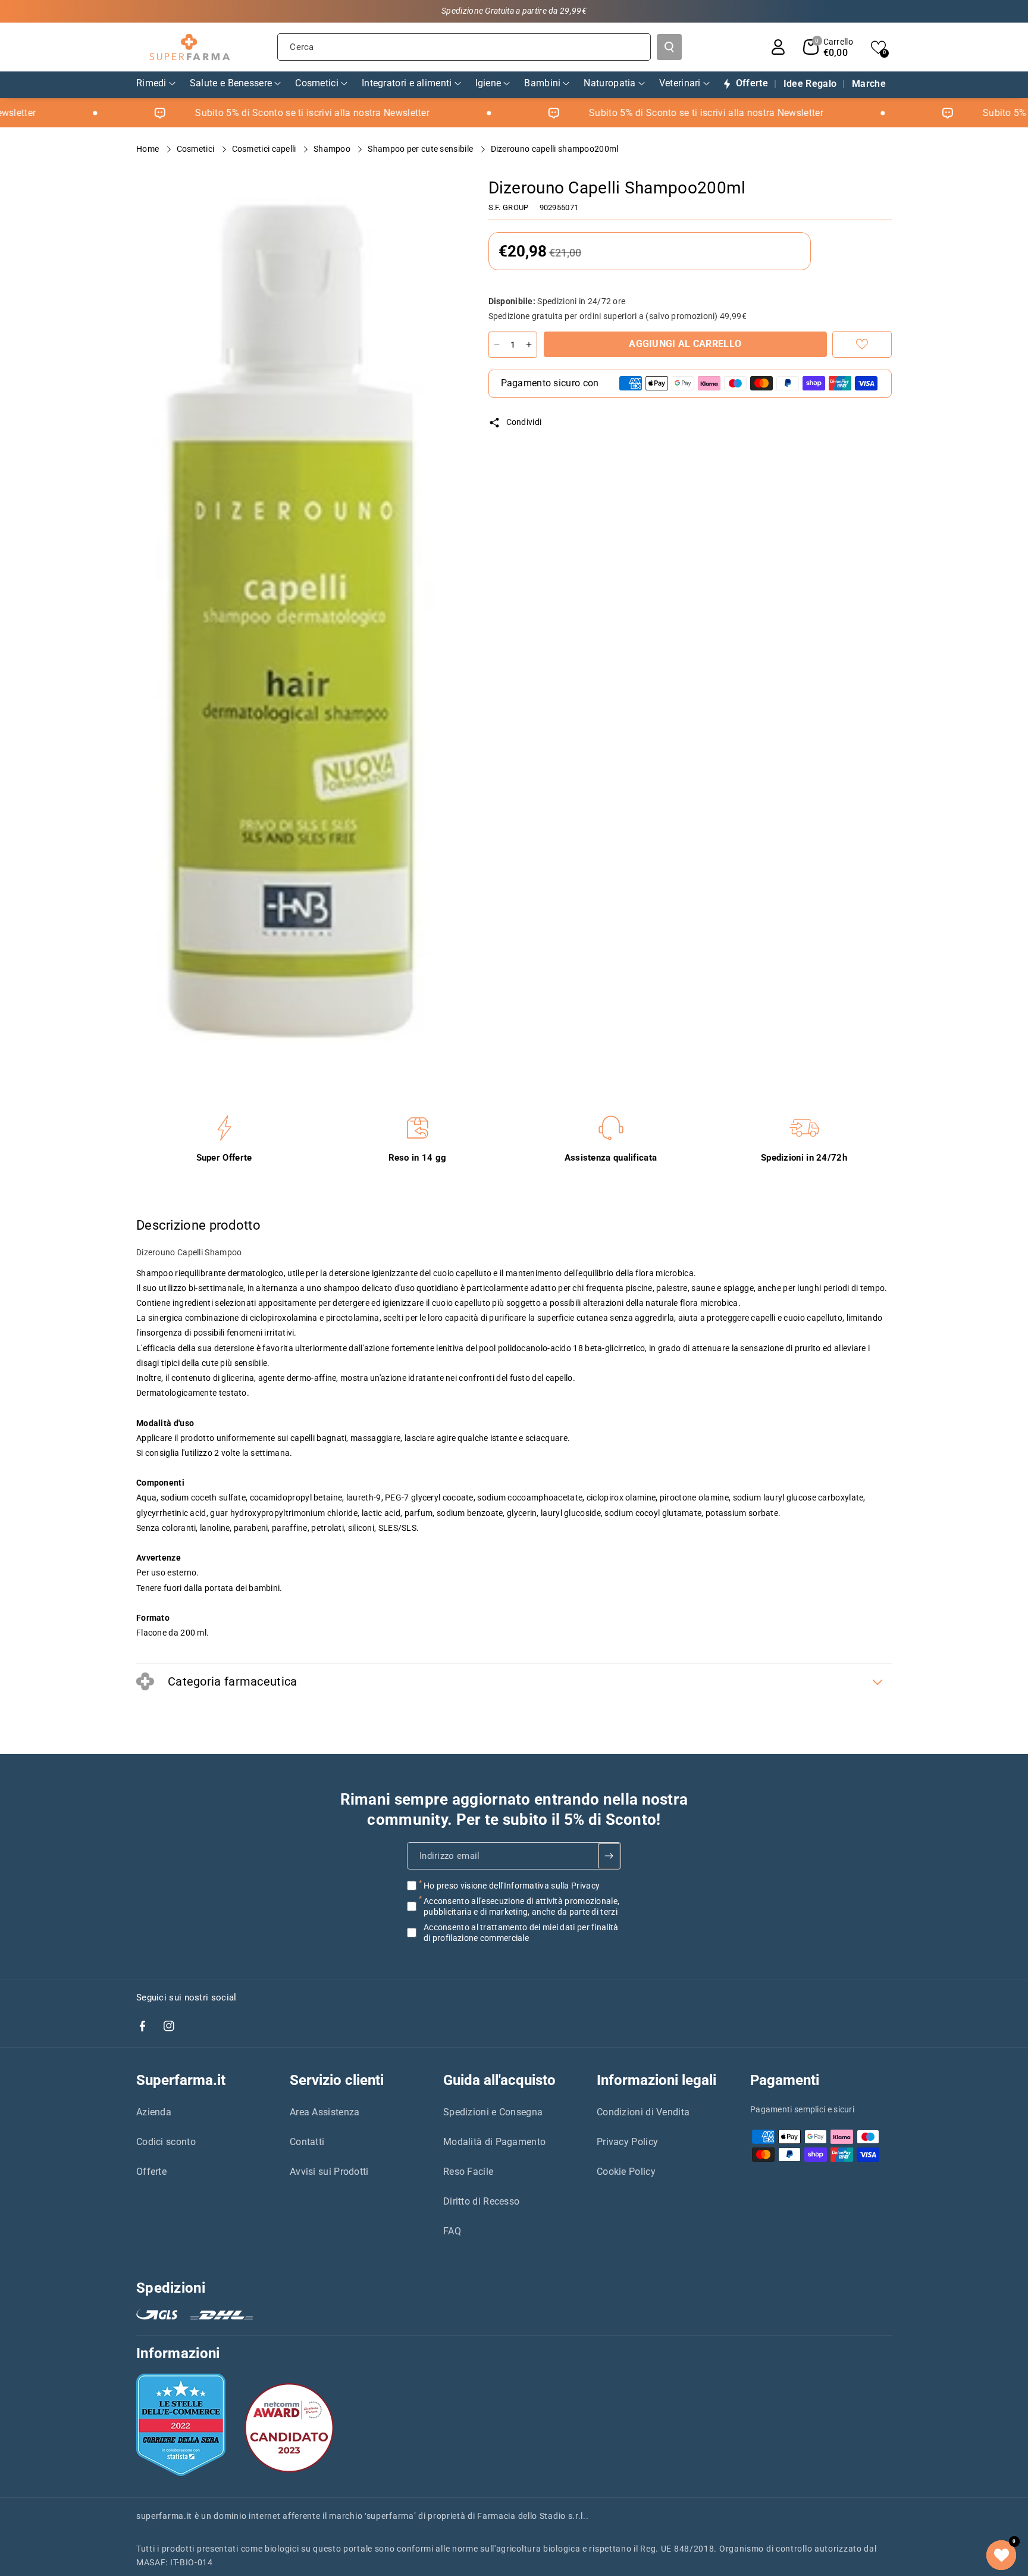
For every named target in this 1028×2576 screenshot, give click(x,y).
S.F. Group (509, 207)
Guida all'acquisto (499, 2080)
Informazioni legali (656, 2080)
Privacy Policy (627, 2142)
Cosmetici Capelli (265, 149)
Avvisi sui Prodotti (329, 2172)
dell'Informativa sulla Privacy (544, 1886)
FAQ (452, 2231)
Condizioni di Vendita (643, 2112)
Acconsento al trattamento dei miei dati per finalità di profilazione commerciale (521, 1933)
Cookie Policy (626, 2172)
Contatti (307, 2142)
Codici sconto (166, 2142)
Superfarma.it (181, 2080)
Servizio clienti (337, 2080)
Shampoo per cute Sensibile (421, 149)
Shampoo (333, 149)
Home (149, 149)
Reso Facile (468, 2172)
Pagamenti (785, 2080)
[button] (828, 47)
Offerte (151, 2172)
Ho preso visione (512, 1886)
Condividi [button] (524, 422)
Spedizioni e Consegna (493, 2112)
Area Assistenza (325, 2112)
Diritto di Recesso (481, 2201)
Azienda (154, 2112)
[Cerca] (669, 47)
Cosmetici (197, 149)
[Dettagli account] (778, 47)
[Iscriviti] (609, 1856)
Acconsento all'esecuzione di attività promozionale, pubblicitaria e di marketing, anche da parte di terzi (521, 1906)
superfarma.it (164, 2516)
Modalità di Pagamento (494, 2142)
